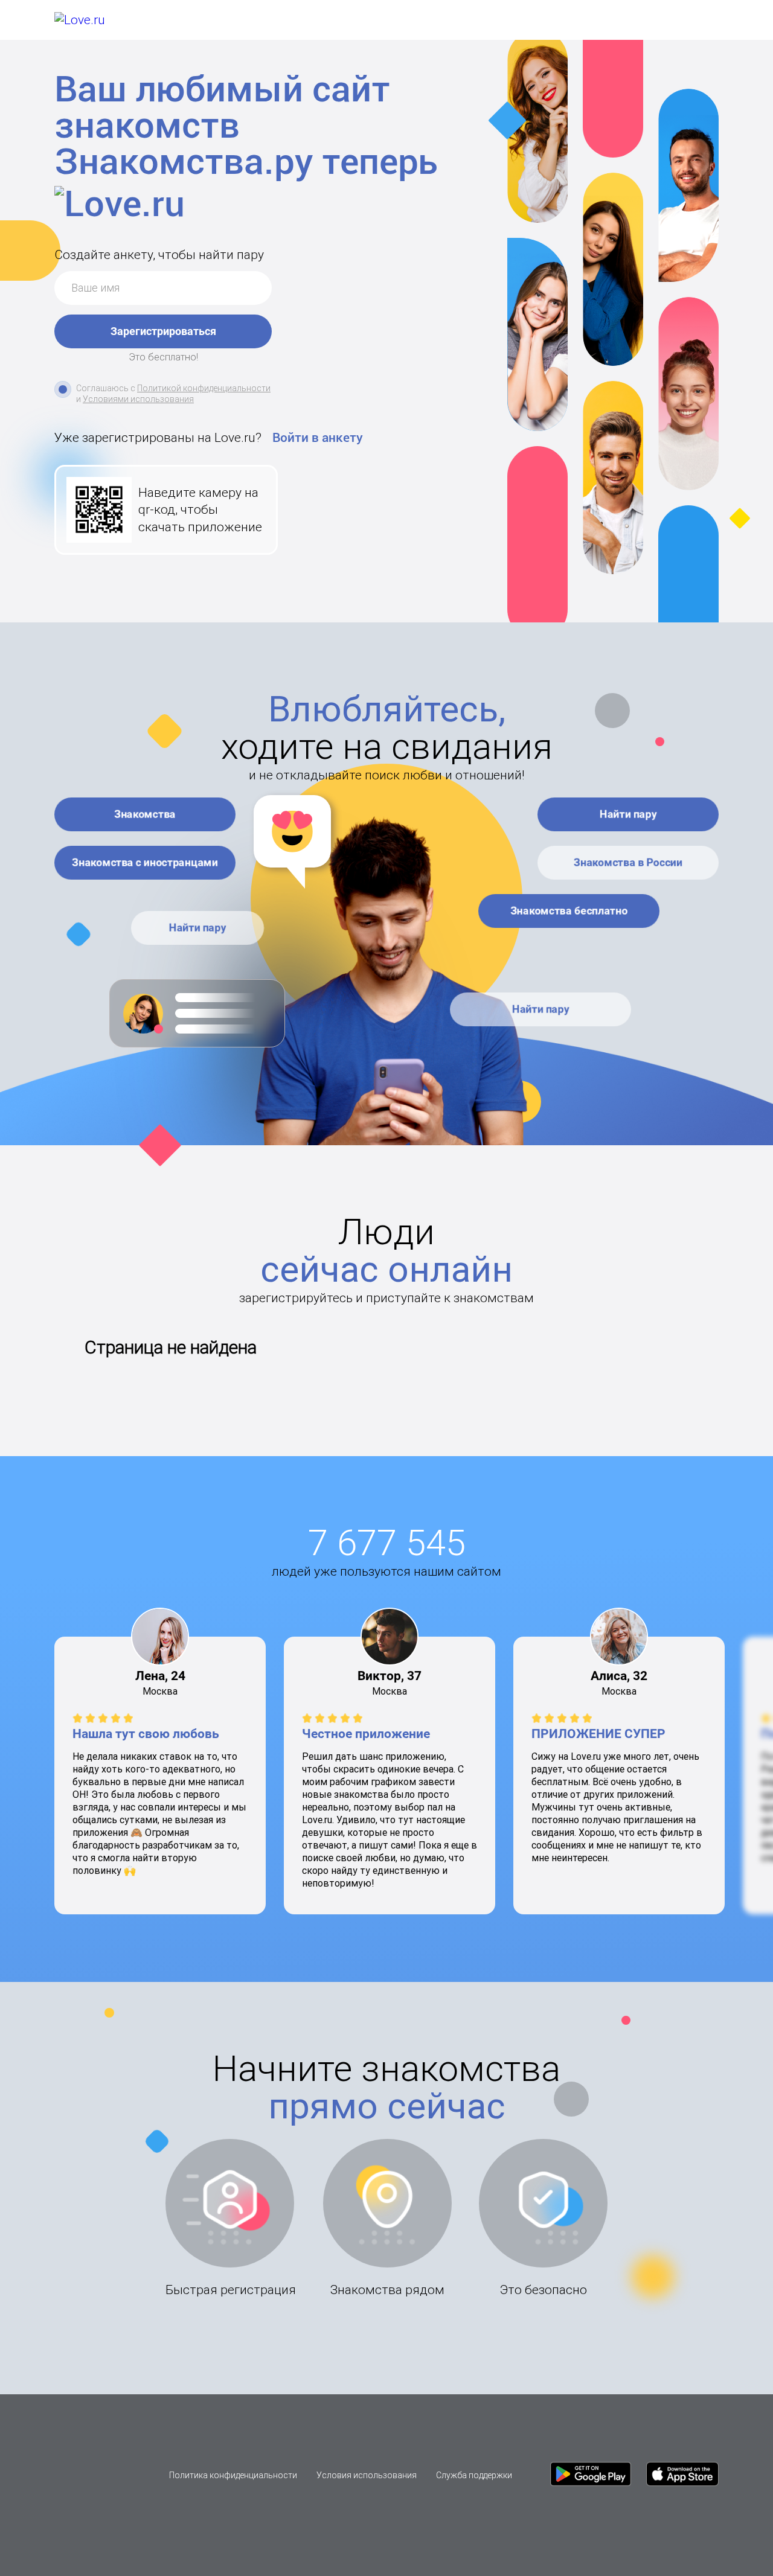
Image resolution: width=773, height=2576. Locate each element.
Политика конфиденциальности (233, 2475)
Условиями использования (138, 399)
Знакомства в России (628, 862)
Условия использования (367, 2475)
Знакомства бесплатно (569, 911)
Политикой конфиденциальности (204, 388)
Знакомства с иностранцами (145, 862)
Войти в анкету (318, 438)
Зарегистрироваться (163, 331)
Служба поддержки (474, 2475)
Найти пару (198, 928)
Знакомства (145, 814)
